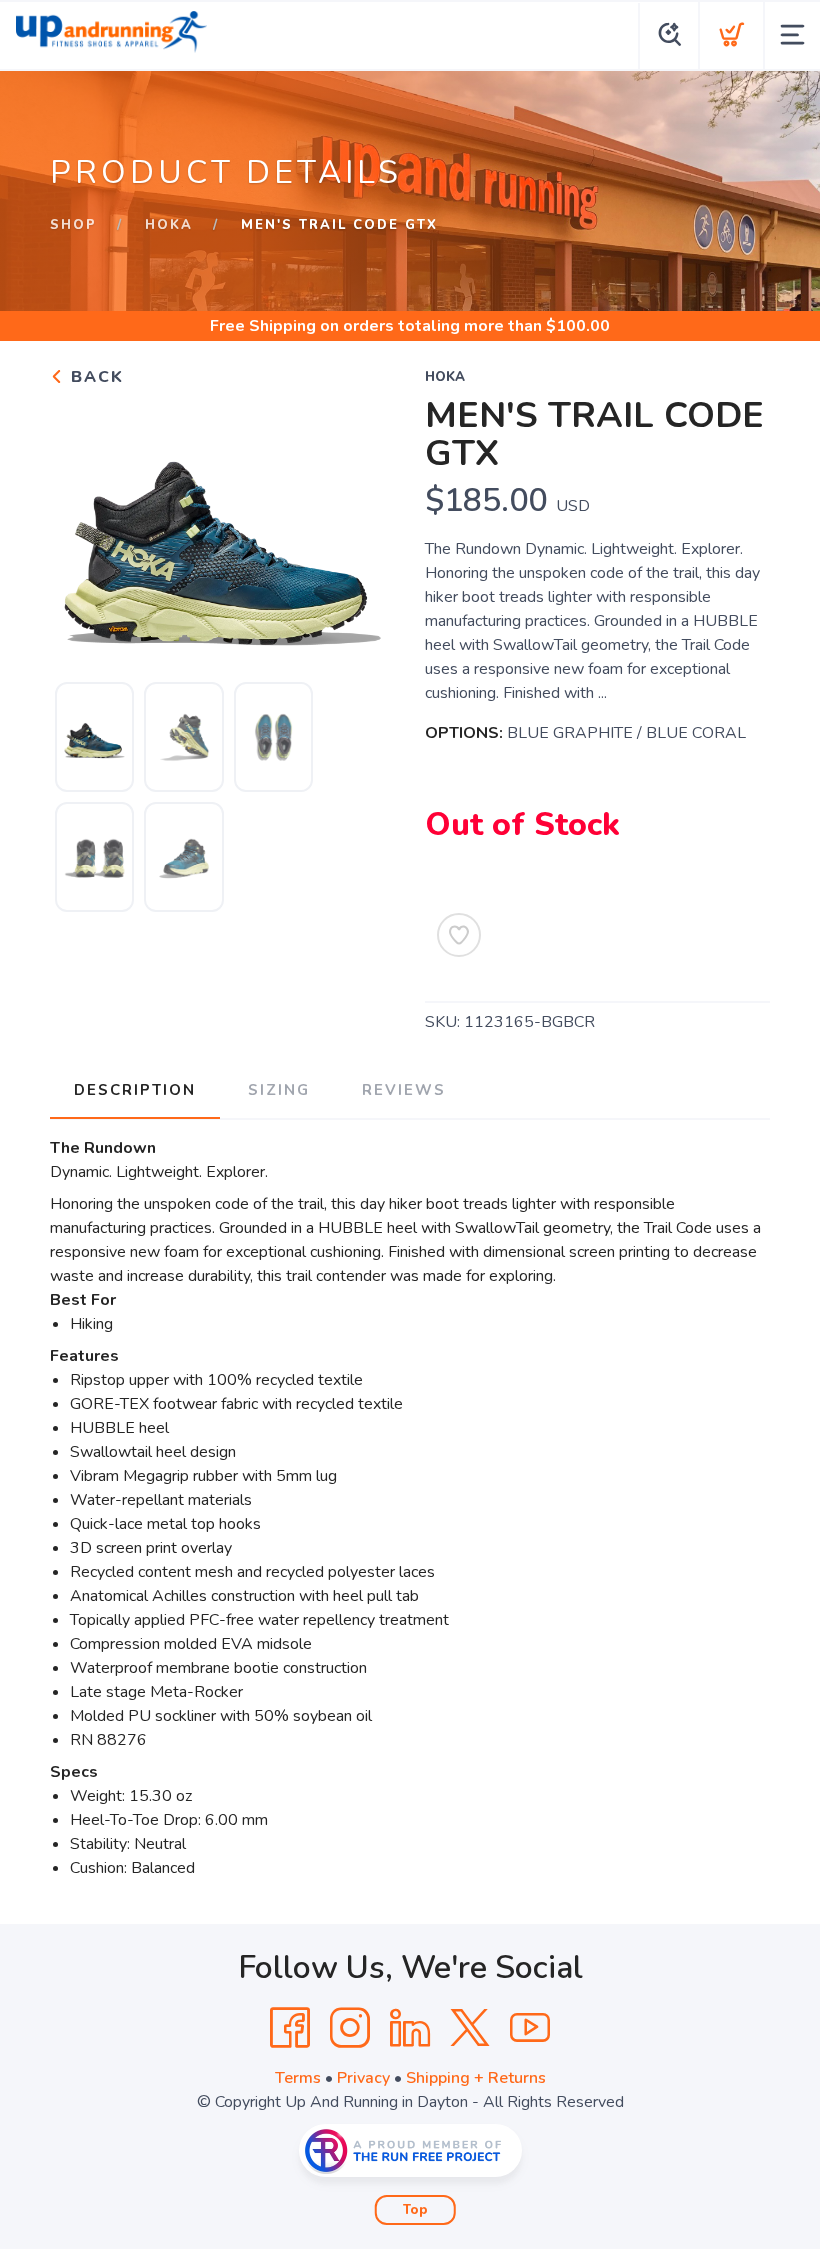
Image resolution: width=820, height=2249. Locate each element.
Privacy (363, 2078)
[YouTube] (530, 2028)
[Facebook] (290, 2028)
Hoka (169, 225)
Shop (73, 225)
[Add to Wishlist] (459, 935)
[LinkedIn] (410, 2028)
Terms (298, 2078)
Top (415, 2210)
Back (94, 377)
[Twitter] (470, 2028)
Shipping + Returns (476, 2078)
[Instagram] (350, 2028)
